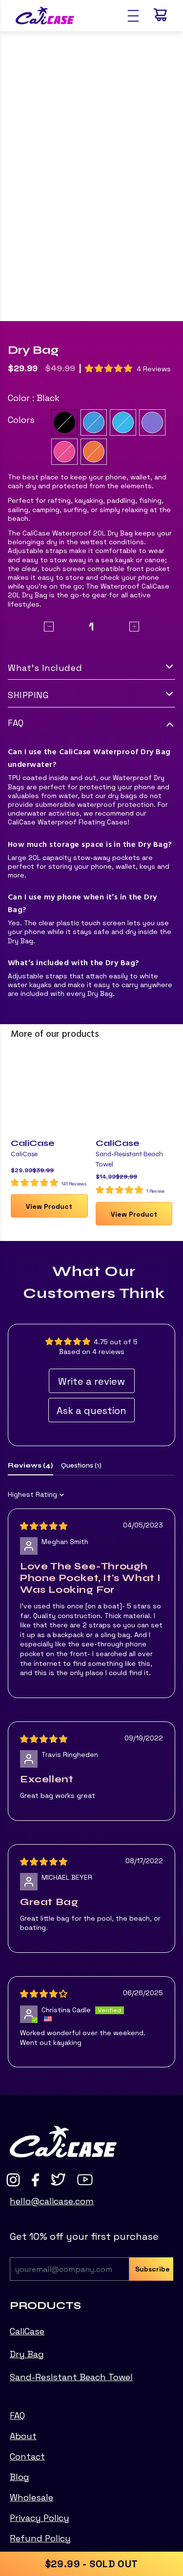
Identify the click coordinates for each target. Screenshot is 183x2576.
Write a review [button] (91, 1381)
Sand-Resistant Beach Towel (71, 2377)
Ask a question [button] (91, 1411)
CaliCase (33, 1143)
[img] (44, 1527)
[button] (110, 368)
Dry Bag (27, 2354)
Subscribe (152, 2269)
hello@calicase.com (52, 2201)
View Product (49, 1206)
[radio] (64, 422)
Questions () (81, 1465)
